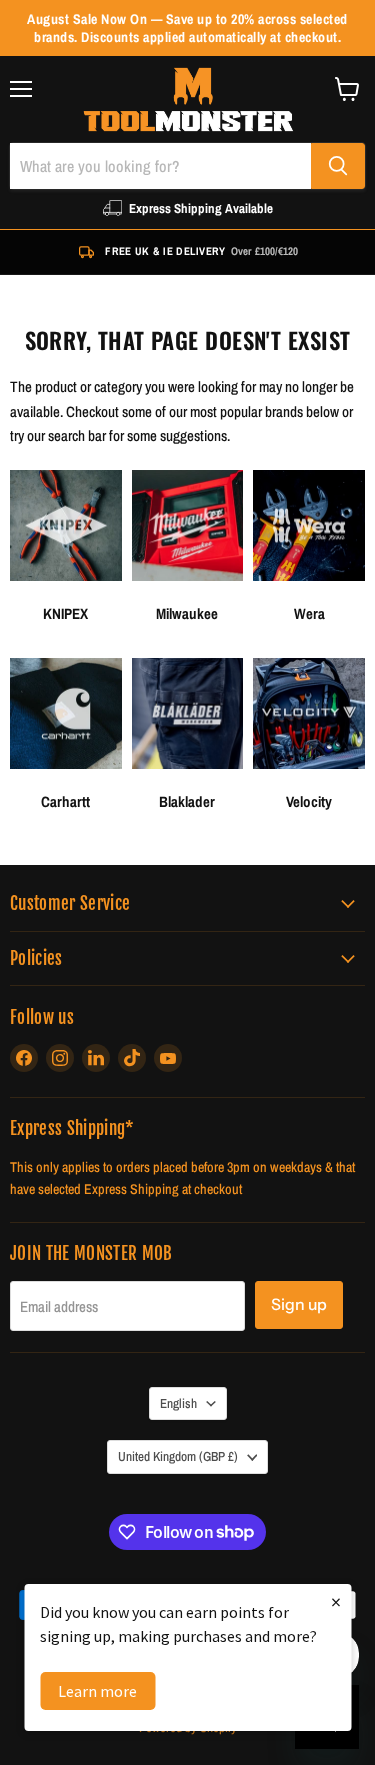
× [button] (336, 1601)
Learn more (97, 1691)
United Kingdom (178, 1456)
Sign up (299, 1304)
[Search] (338, 166)
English (178, 1403)
